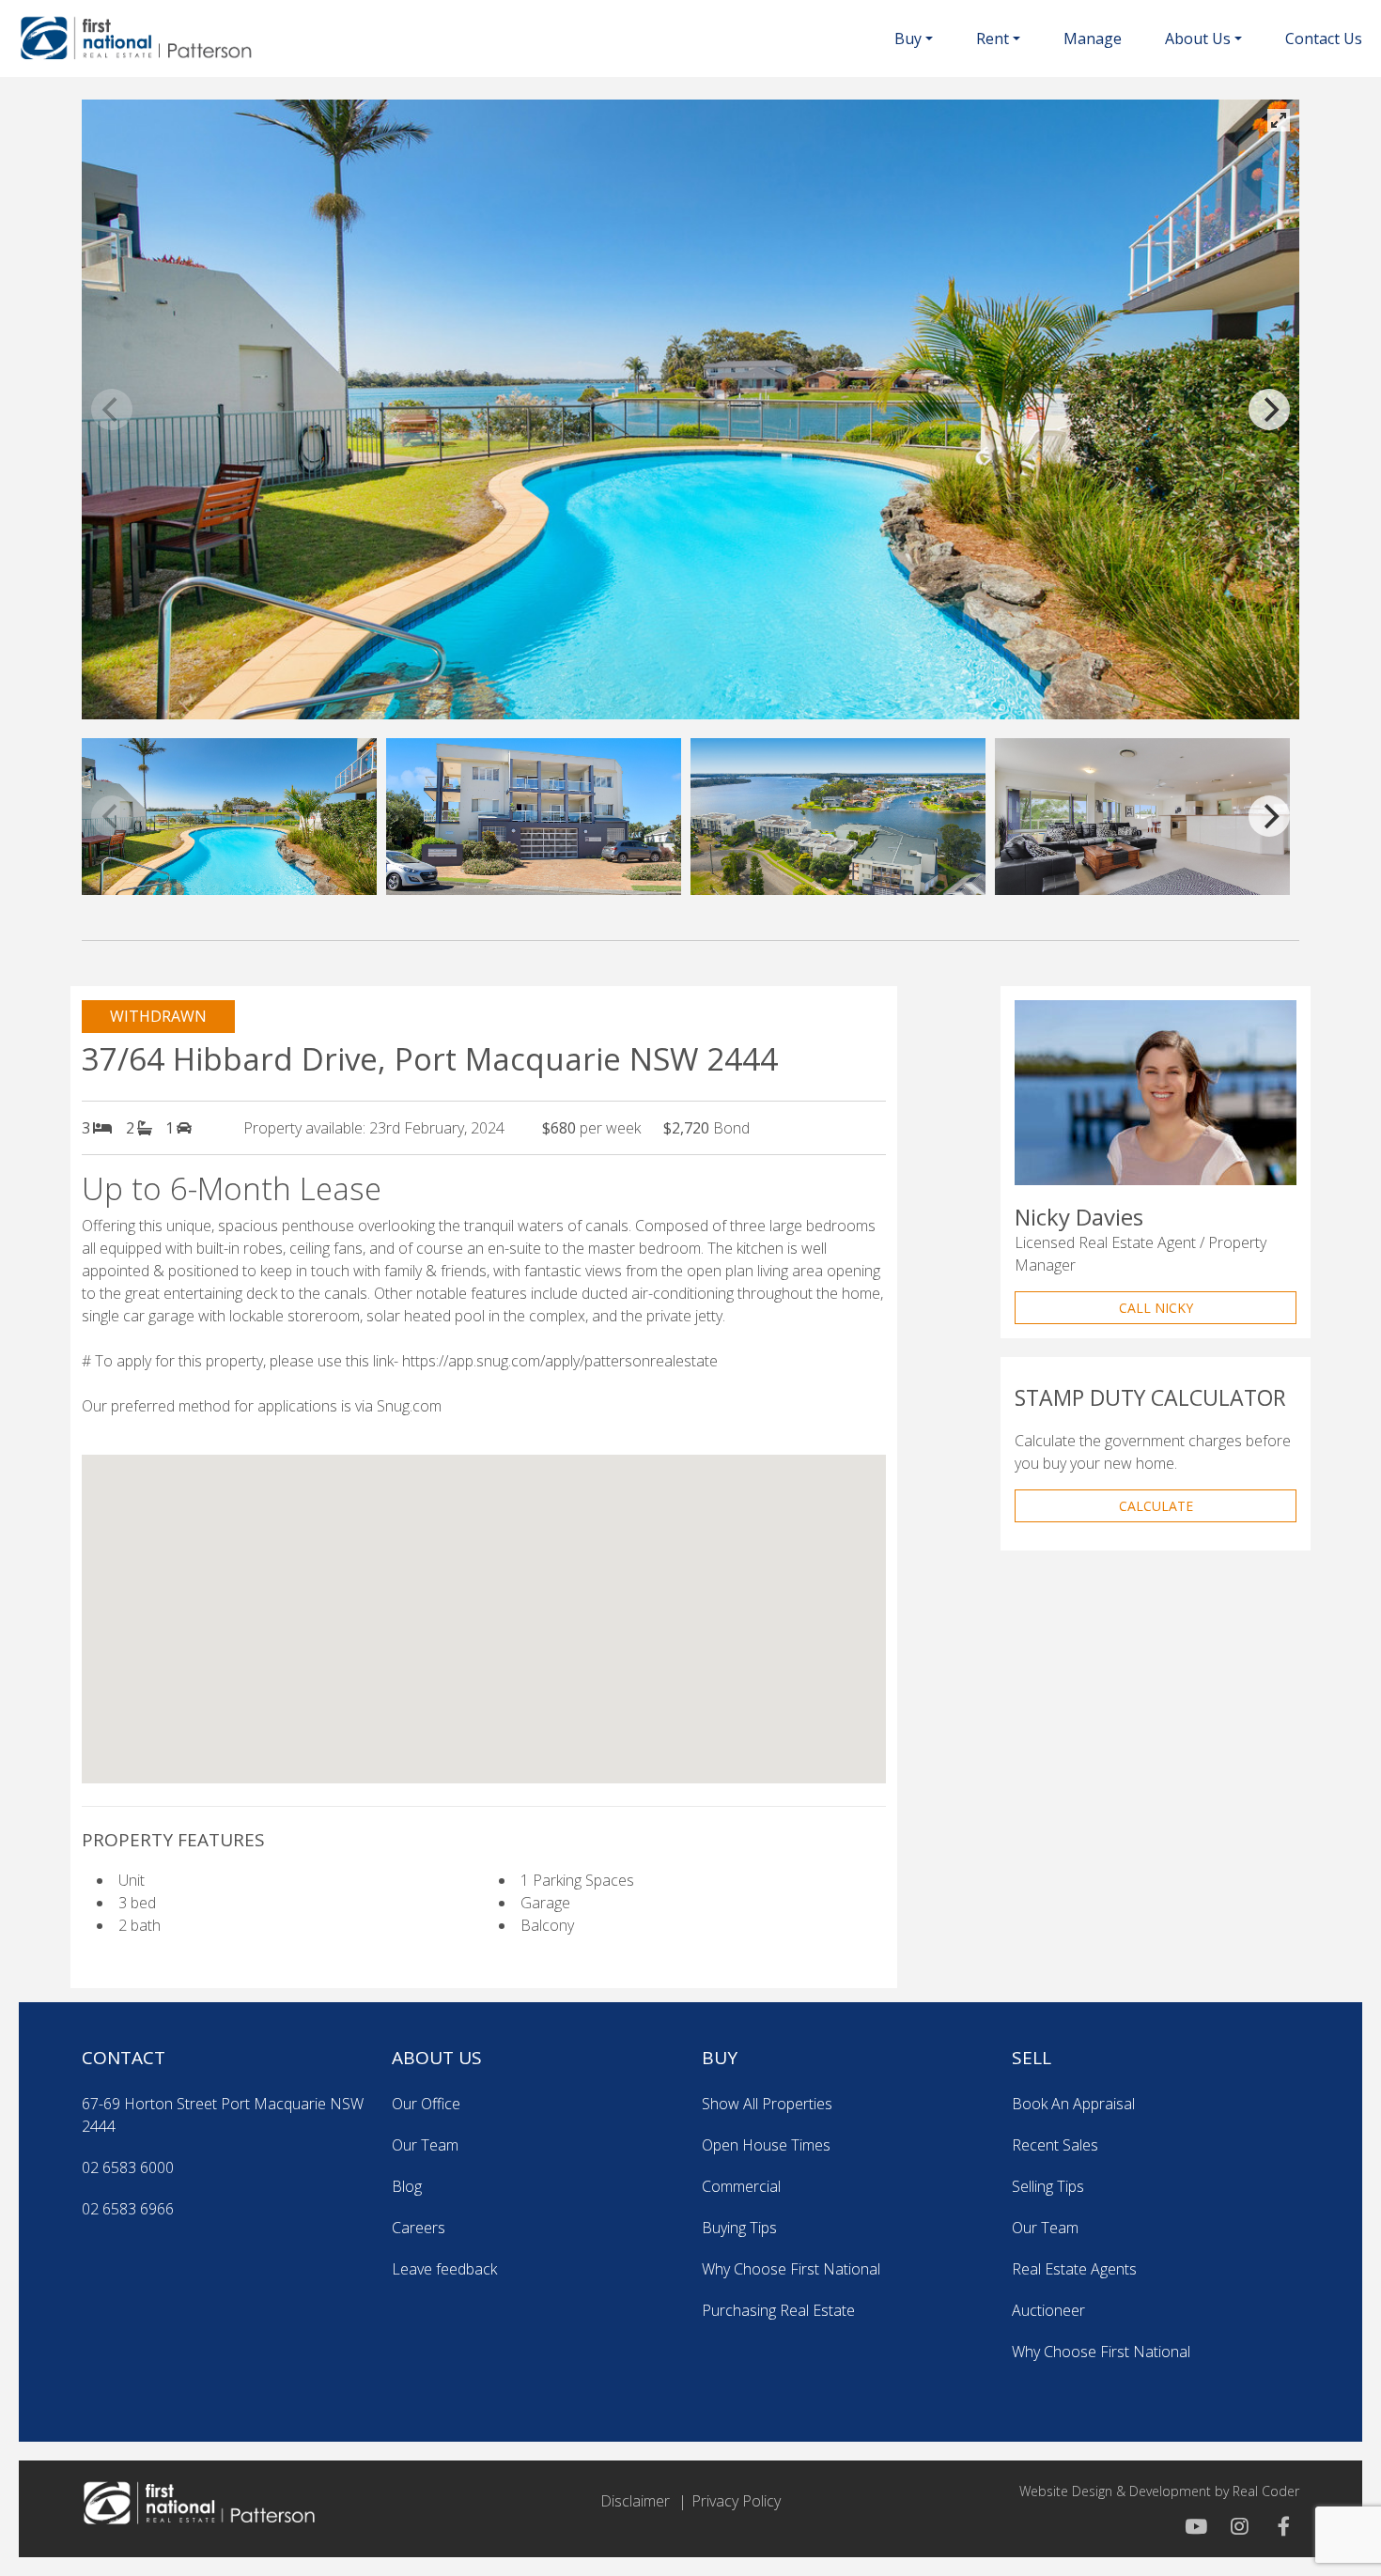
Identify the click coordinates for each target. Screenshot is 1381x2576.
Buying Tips (739, 2228)
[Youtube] (1196, 2527)
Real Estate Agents (1074, 2269)
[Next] (1269, 409)
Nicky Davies (1079, 1217)
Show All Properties (767, 2104)
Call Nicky (1156, 1308)
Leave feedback (444, 2269)
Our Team (425, 2145)
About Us (1198, 39)
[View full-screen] (1279, 120)
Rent (993, 39)
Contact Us (1324, 39)
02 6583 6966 (128, 2209)
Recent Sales (1055, 2145)
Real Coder (1266, 2491)
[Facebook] (1279, 2527)
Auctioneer (1048, 2310)
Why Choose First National (791, 2269)
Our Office (426, 2104)
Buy (908, 39)
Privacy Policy (736, 2501)
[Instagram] (1237, 2527)
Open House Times (766, 2145)
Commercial (741, 2186)
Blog (407, 2186)
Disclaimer (635, 2501)
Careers (419, 2228)
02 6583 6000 (128, 2167)
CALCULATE (1156, 1506)
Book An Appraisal (1073, 2104)
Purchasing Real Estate (778, 2310)
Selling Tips (1048, 2186)
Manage (1093, 39)
